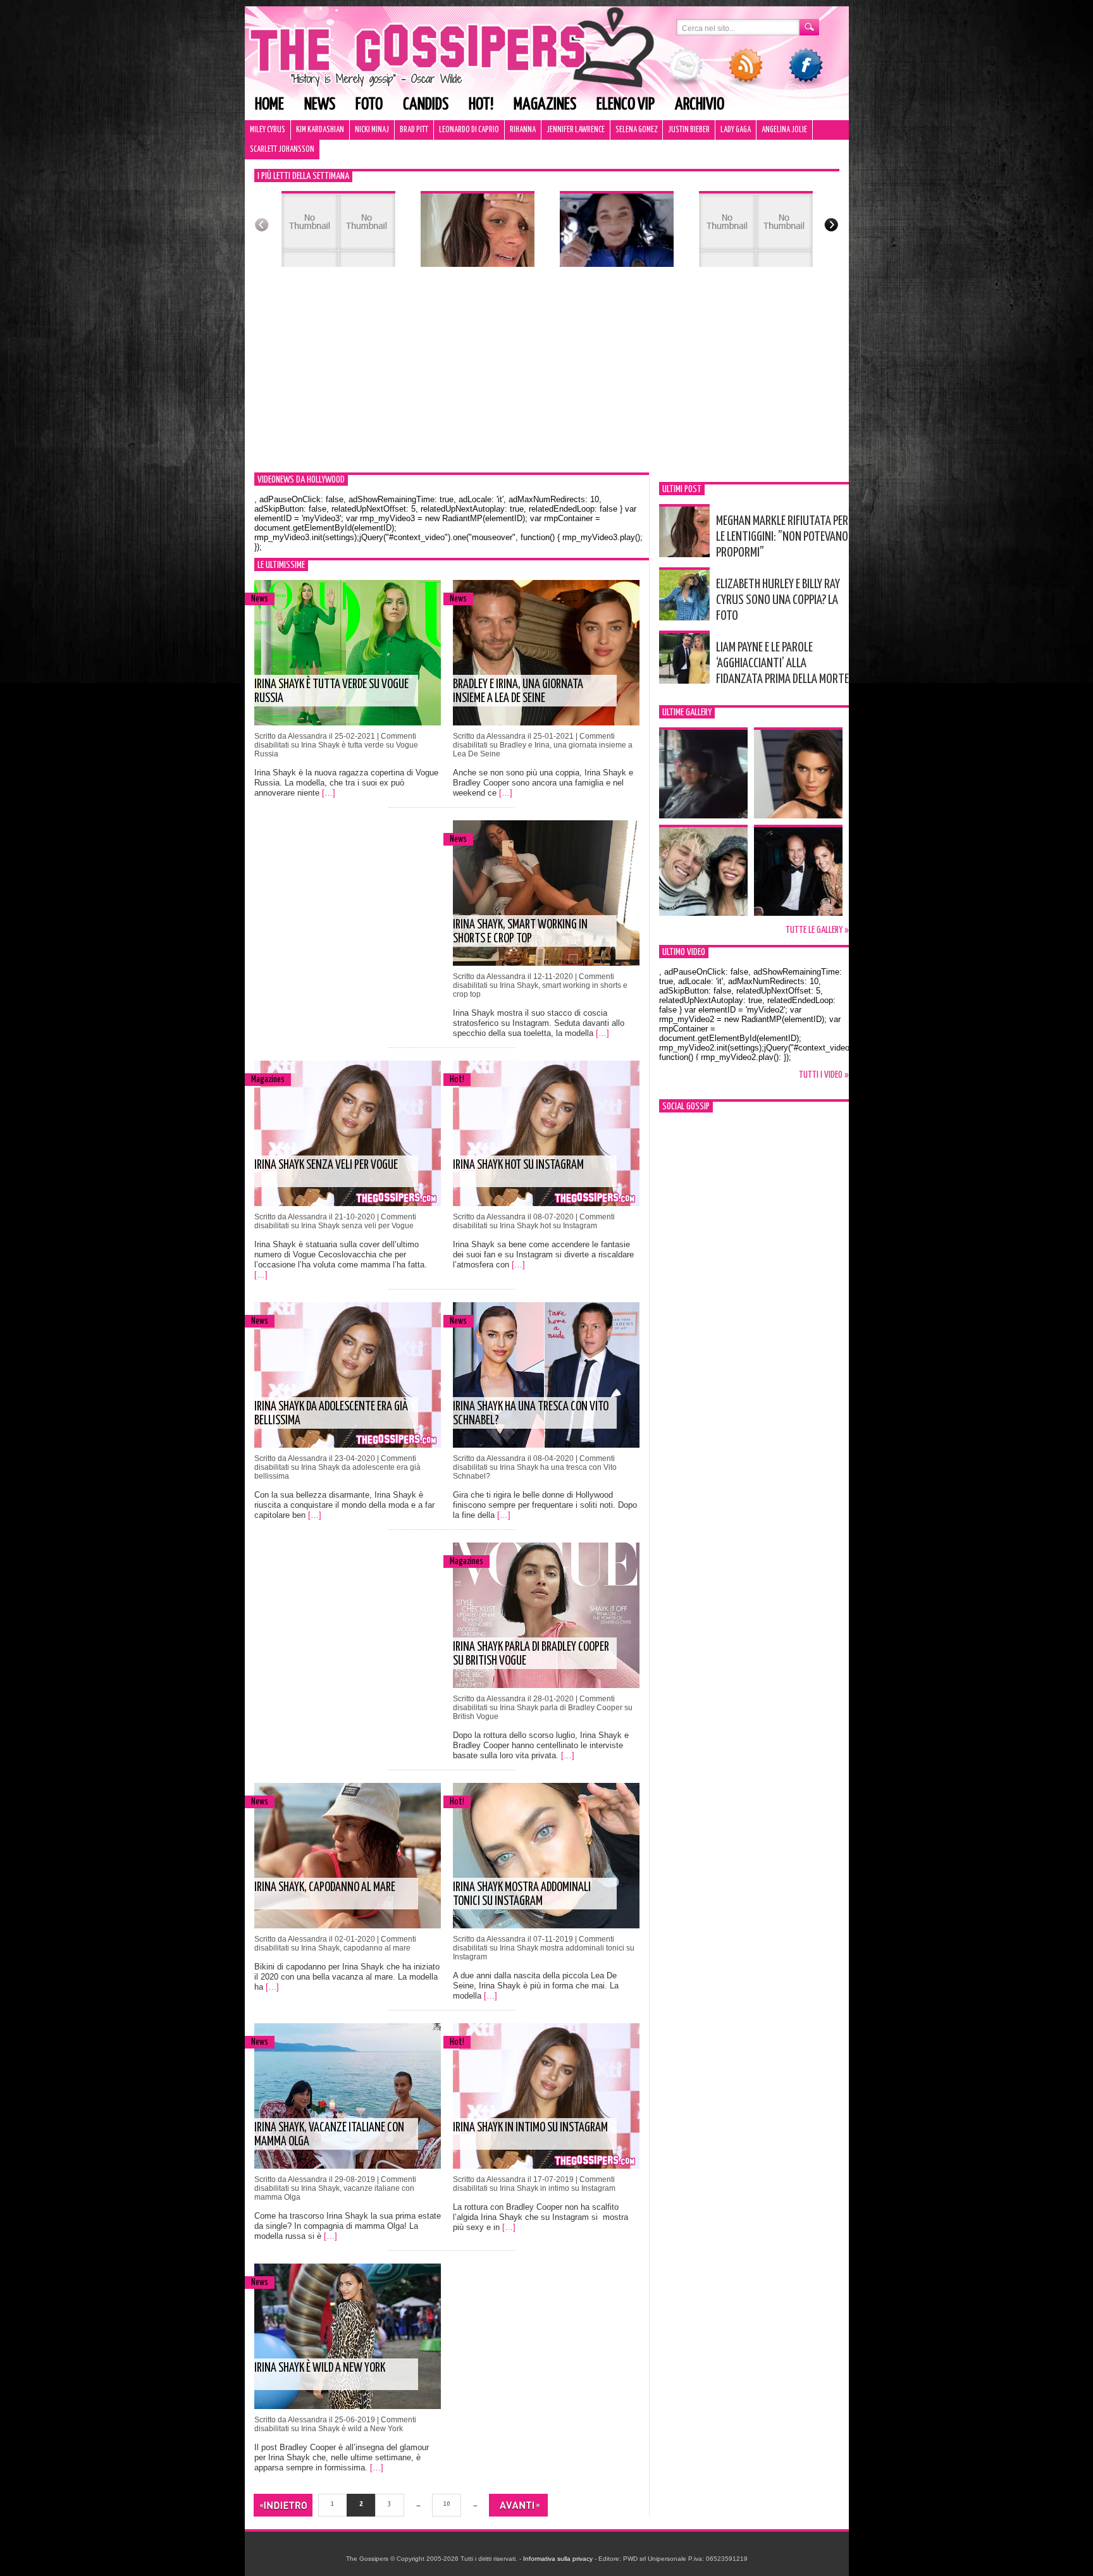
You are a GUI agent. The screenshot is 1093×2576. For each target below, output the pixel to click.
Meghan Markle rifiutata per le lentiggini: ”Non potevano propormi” (782, 537)
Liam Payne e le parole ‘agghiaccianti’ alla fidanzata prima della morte (782, 663)
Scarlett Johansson (282, 150)
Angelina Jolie (784, 130)
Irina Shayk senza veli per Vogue (326, 1165)
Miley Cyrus (268, 130)
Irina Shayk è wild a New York (320, 2368)
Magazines (545, 105)
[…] (329, 793)
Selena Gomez (636, 130)
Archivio (700, 105)
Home (269, 105)
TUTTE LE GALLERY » (817, 930)
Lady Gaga (736, 130)
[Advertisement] (547, 378)
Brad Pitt (414, 130)
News (320, 105)
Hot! (481, 105)
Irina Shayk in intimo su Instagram (530, 2128)
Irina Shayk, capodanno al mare (325, 1888)
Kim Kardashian (320, 130)
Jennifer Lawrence (576, 130)
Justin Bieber (689, 130)
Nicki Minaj (372, 130)
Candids (426, 105)
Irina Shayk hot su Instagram (518, 1165)
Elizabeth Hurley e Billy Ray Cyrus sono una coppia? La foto (778, 600)
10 (447, 2504)
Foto (369, 105)
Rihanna (523, 130)
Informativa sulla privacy (558, 2559)
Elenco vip (626, 105)
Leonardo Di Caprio (469, 130)
